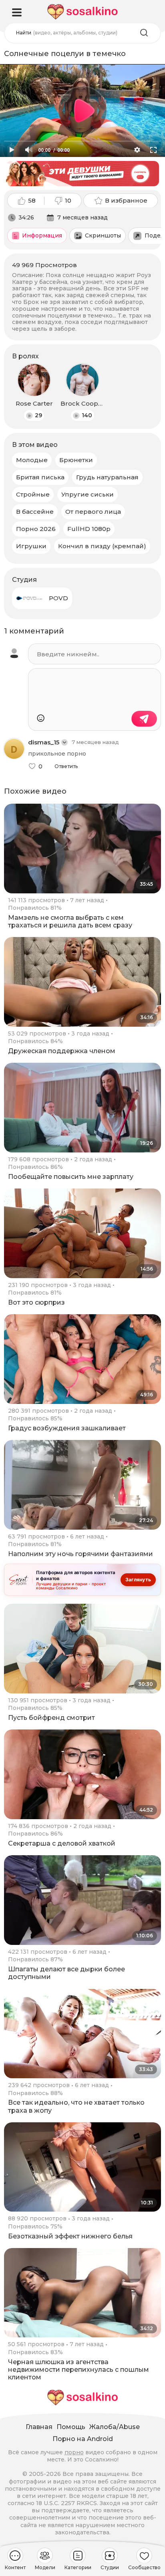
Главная (39, 2427)
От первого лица (93, 512)
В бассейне (35, 512)
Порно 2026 (36, 529)
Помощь (71, 2427)
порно (74, 2452)
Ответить (66, 766)
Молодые (32, 460)
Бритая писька (40, 477)
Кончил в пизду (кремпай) (102, 546)
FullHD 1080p (89, 529)
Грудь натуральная (107, 477)
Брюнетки (76, 460)
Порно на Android (83, 2439)
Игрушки (31, 546)
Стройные (33, 494)
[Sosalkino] (82, 12)
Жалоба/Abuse (115, 2427)
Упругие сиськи (88, 494)
